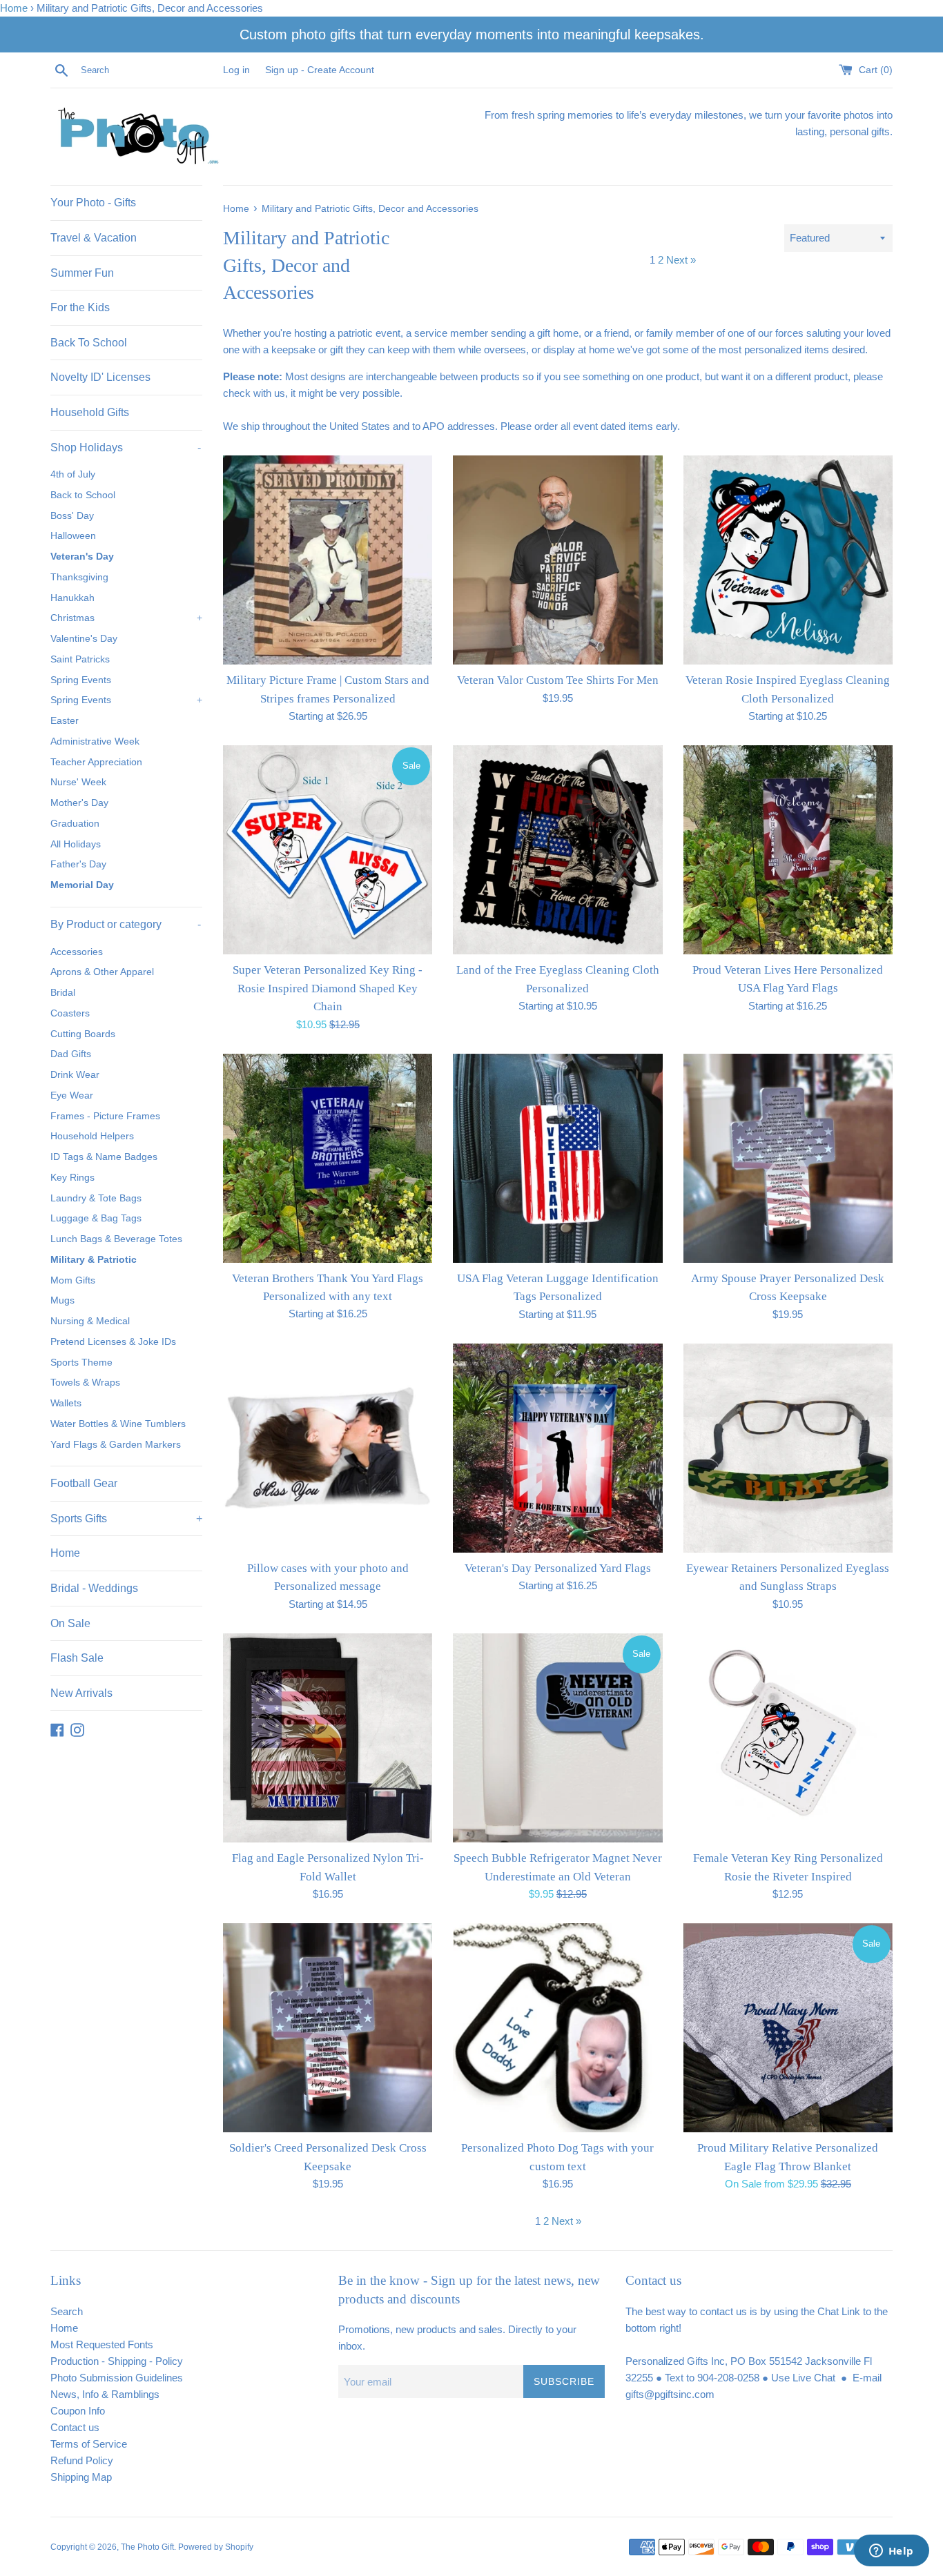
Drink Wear (75, 1075)
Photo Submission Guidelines (117, 2378)
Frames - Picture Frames (105, 1116)
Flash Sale (77, 1658)
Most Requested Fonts (102, 2344)
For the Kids (80, 307)
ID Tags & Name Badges (104, 1157)
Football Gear (84, 1483)
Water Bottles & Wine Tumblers (118, 1424)
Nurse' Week (78, 782)
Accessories (77, 952)
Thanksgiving (79, 577)
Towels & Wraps (85, 1383)
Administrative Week (95, 741)
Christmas (126, 618)
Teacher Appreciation (96, 762)
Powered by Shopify (216, 2547)
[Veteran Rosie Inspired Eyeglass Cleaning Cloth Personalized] (788, 560)
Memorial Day (82, 885)
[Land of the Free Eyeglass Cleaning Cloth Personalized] (557, 850)
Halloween (73, 536)
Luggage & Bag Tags (96, 1218)
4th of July (73, 474)
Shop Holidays (126, 448)
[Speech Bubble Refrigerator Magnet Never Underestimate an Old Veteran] (557, 1738)
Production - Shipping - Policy (117, 2361)
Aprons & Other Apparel (102, 972)
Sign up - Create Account (320, 70)
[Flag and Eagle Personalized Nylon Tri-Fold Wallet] (328, 1738)
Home (14, 8)
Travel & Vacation (94, 238)
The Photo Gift (147, 2547)
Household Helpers (92, 1136)
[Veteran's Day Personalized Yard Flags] (557, 1448)
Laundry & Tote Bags (96, 1198)
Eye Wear (72, 1095)
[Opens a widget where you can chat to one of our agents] (891, 2552)
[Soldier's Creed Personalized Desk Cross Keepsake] (328, 2028)
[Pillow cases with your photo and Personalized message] (328, 1448)
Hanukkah (72, 598)
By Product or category (126, 924)
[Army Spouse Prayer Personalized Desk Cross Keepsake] (788, 1158)
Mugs (62, 1300)
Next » (681, 260)
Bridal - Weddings (94, 1588)
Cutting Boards (83, 1034)
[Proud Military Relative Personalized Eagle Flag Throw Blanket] (788, 2028)
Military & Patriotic (94, 1260)
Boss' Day (72, 516)
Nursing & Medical (90, 1321)
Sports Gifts (126, 1518)
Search (67, 2311)
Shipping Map (81, 2477)
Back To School (89, 343)
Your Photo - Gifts (93, 203)
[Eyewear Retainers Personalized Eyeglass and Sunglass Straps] (788, 1448)
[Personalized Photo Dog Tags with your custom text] (557, 2028)
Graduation (75, 824)
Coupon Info (78, 2411)
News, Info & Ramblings (105, 2394)
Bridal (63, 993)
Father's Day (78, 864)
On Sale (70, 1623)
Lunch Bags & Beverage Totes (116, 1239)
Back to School (83, 495)
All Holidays (76, 844)
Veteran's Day (82, 557)
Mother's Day (79, 803)
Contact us (75, 2427)
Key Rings (72, 1178)
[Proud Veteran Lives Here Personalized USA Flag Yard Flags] (788, 850)
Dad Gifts (71, 1054)
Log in (236, 70)
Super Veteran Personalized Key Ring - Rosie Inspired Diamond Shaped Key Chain (328, 988)
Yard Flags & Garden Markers (116, 1445)
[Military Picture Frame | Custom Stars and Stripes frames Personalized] (328, 560)
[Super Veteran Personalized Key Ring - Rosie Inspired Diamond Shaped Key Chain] (328, 850)
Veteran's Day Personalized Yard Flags (558, 1568)
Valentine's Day (84, 639)
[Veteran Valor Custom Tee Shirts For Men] (557, 560)
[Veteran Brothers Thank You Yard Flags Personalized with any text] (328, 1158)
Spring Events (81, 680)
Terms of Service (89, 2444)
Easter (65, 721)
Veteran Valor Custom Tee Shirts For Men (558, 680)
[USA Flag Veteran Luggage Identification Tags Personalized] (557, 1158)
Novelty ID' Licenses (100, 377)
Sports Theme (81, 1363)
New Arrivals (81, 1693)
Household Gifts (90, 412)
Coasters (70, 1013)
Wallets (66, 1403)
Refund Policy (82, 2460)
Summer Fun (82, 273)
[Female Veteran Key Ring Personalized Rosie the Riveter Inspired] (788, 1738)
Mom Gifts (73, 1280)
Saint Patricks (80, 659)
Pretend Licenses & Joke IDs (113, 1342)
